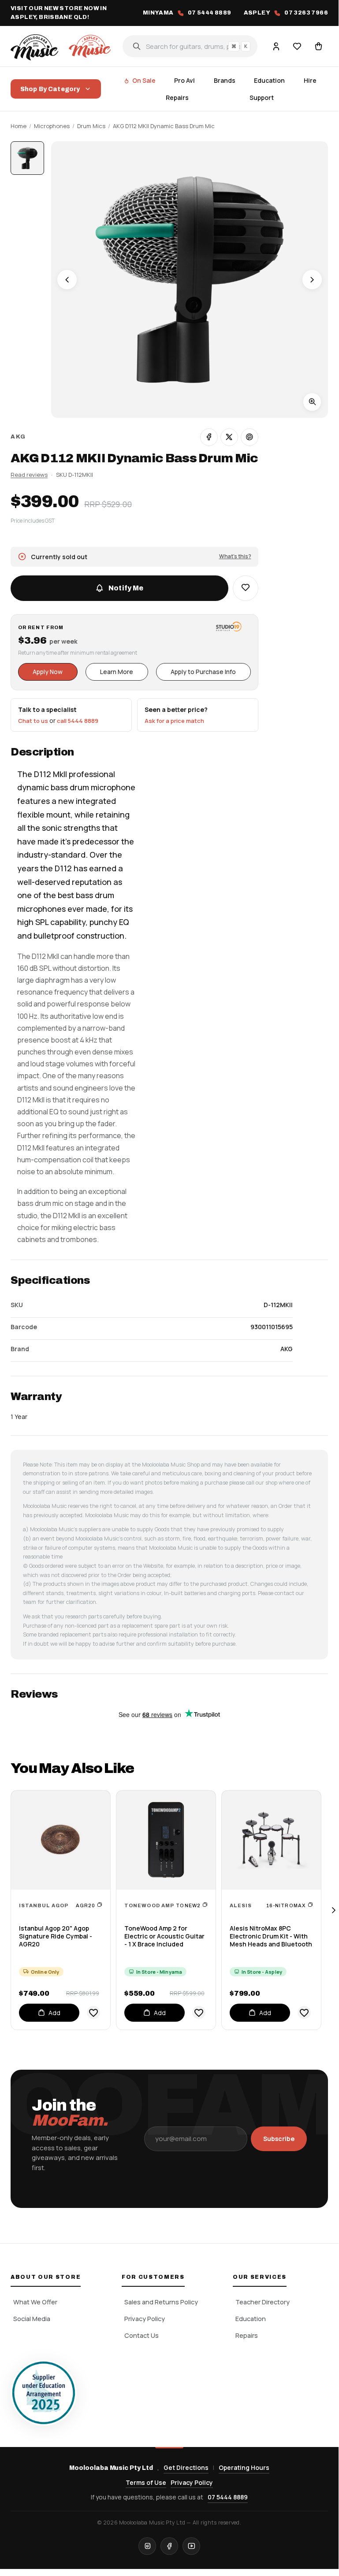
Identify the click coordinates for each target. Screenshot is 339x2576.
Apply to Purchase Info (203, 672)
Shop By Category (50, 89)
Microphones (52, 126)
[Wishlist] (297, 46)
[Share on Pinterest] (250, 437)
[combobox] (190, 46)
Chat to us (33, 721)
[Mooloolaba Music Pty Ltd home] (62, 46)
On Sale (144, 80)
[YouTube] (191, 2546)
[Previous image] (67, 280)
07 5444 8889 (228, 2497)
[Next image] (312, 280)
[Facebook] (169, 2546)
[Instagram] (147, 2546)
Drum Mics (91, 126)
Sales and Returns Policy (161, 2302)
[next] (333, 1910)
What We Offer (35, 2302)
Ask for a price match (174, 721)
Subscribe (279, 2139)
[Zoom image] (312, 402)
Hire (310, 80)
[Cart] (318, 46)
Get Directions (186, 2467)
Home (19, 126)
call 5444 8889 (78, 721)
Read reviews (29, 475)
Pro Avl (184, 80)
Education (269, 80)
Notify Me (126, 588)
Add (54, 2013)
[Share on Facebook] (209, 437)
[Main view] (27, 158)
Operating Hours (244, 2467)
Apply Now (48, 672)
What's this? (235, 556)
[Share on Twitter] (229, 437)
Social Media (32, 2319)
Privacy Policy (145, 2319)
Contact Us (142, 2335)
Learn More (117, 672)
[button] (246, 588)
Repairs (177, 98)
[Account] (276, 46)
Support (262, 98)
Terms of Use (146, 2482)
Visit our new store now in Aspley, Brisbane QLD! (59, 13)
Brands (225, 80)
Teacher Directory (263, 2302)
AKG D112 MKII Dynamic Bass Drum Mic (164, 126)
